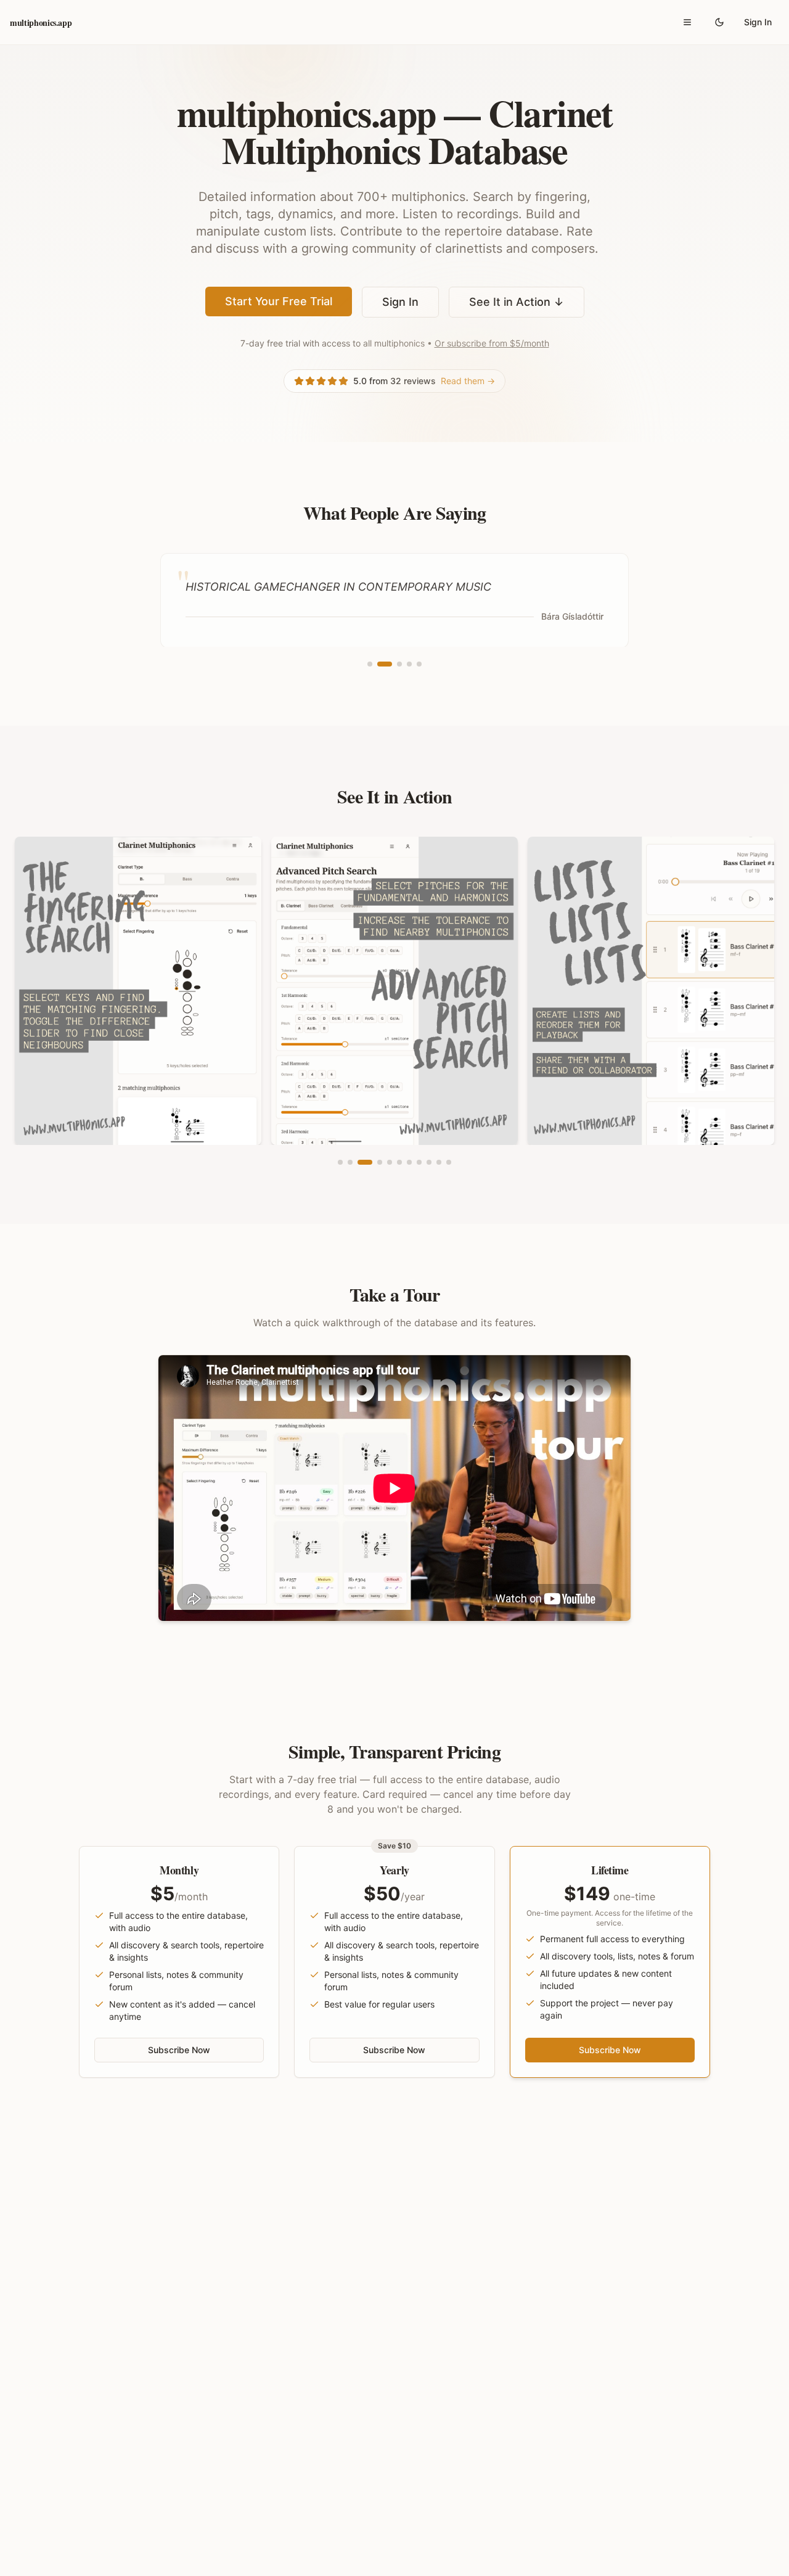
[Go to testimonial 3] (399, 664)
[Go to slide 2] (350, 1162)
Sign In (758, 22)
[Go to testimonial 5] (419, 664)
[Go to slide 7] (409, 1162)
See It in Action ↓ (517, 302)
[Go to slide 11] (449, 1162)
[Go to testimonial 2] (385, 664)
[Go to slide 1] (340, 1162)
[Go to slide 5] (390, 1162)
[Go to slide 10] (439, 1162)
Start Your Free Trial (279, 301)
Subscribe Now (179, 2050)
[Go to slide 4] (380, 1162)
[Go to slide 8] (419, 1162)
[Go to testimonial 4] (409, 664)
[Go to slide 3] (365, 1162)
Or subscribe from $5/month (492, 343)
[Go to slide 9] (429, 1162)
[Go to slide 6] (399, 1162)
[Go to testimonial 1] (370, 664)
